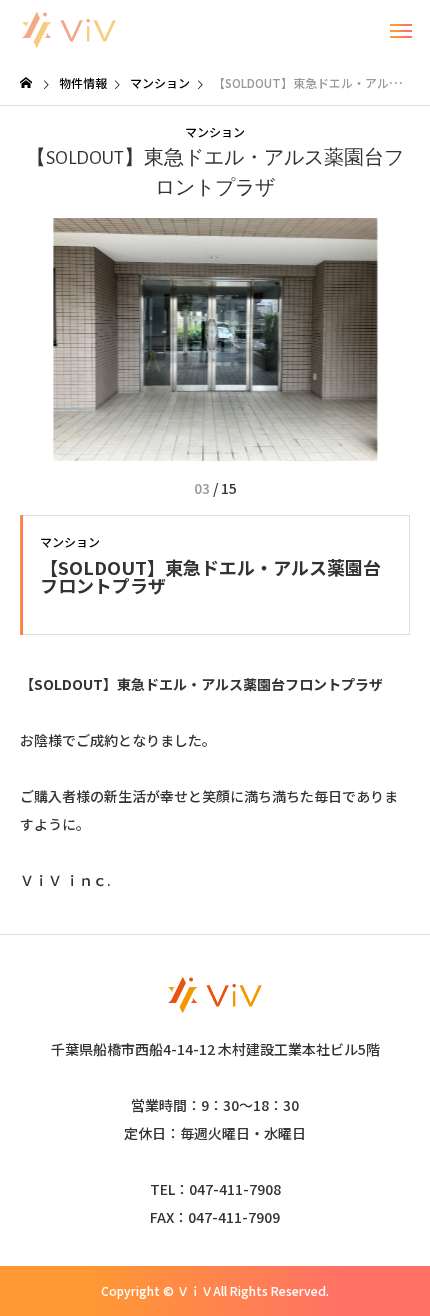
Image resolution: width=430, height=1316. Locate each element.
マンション (215, 132)
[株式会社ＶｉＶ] (69, 30)
